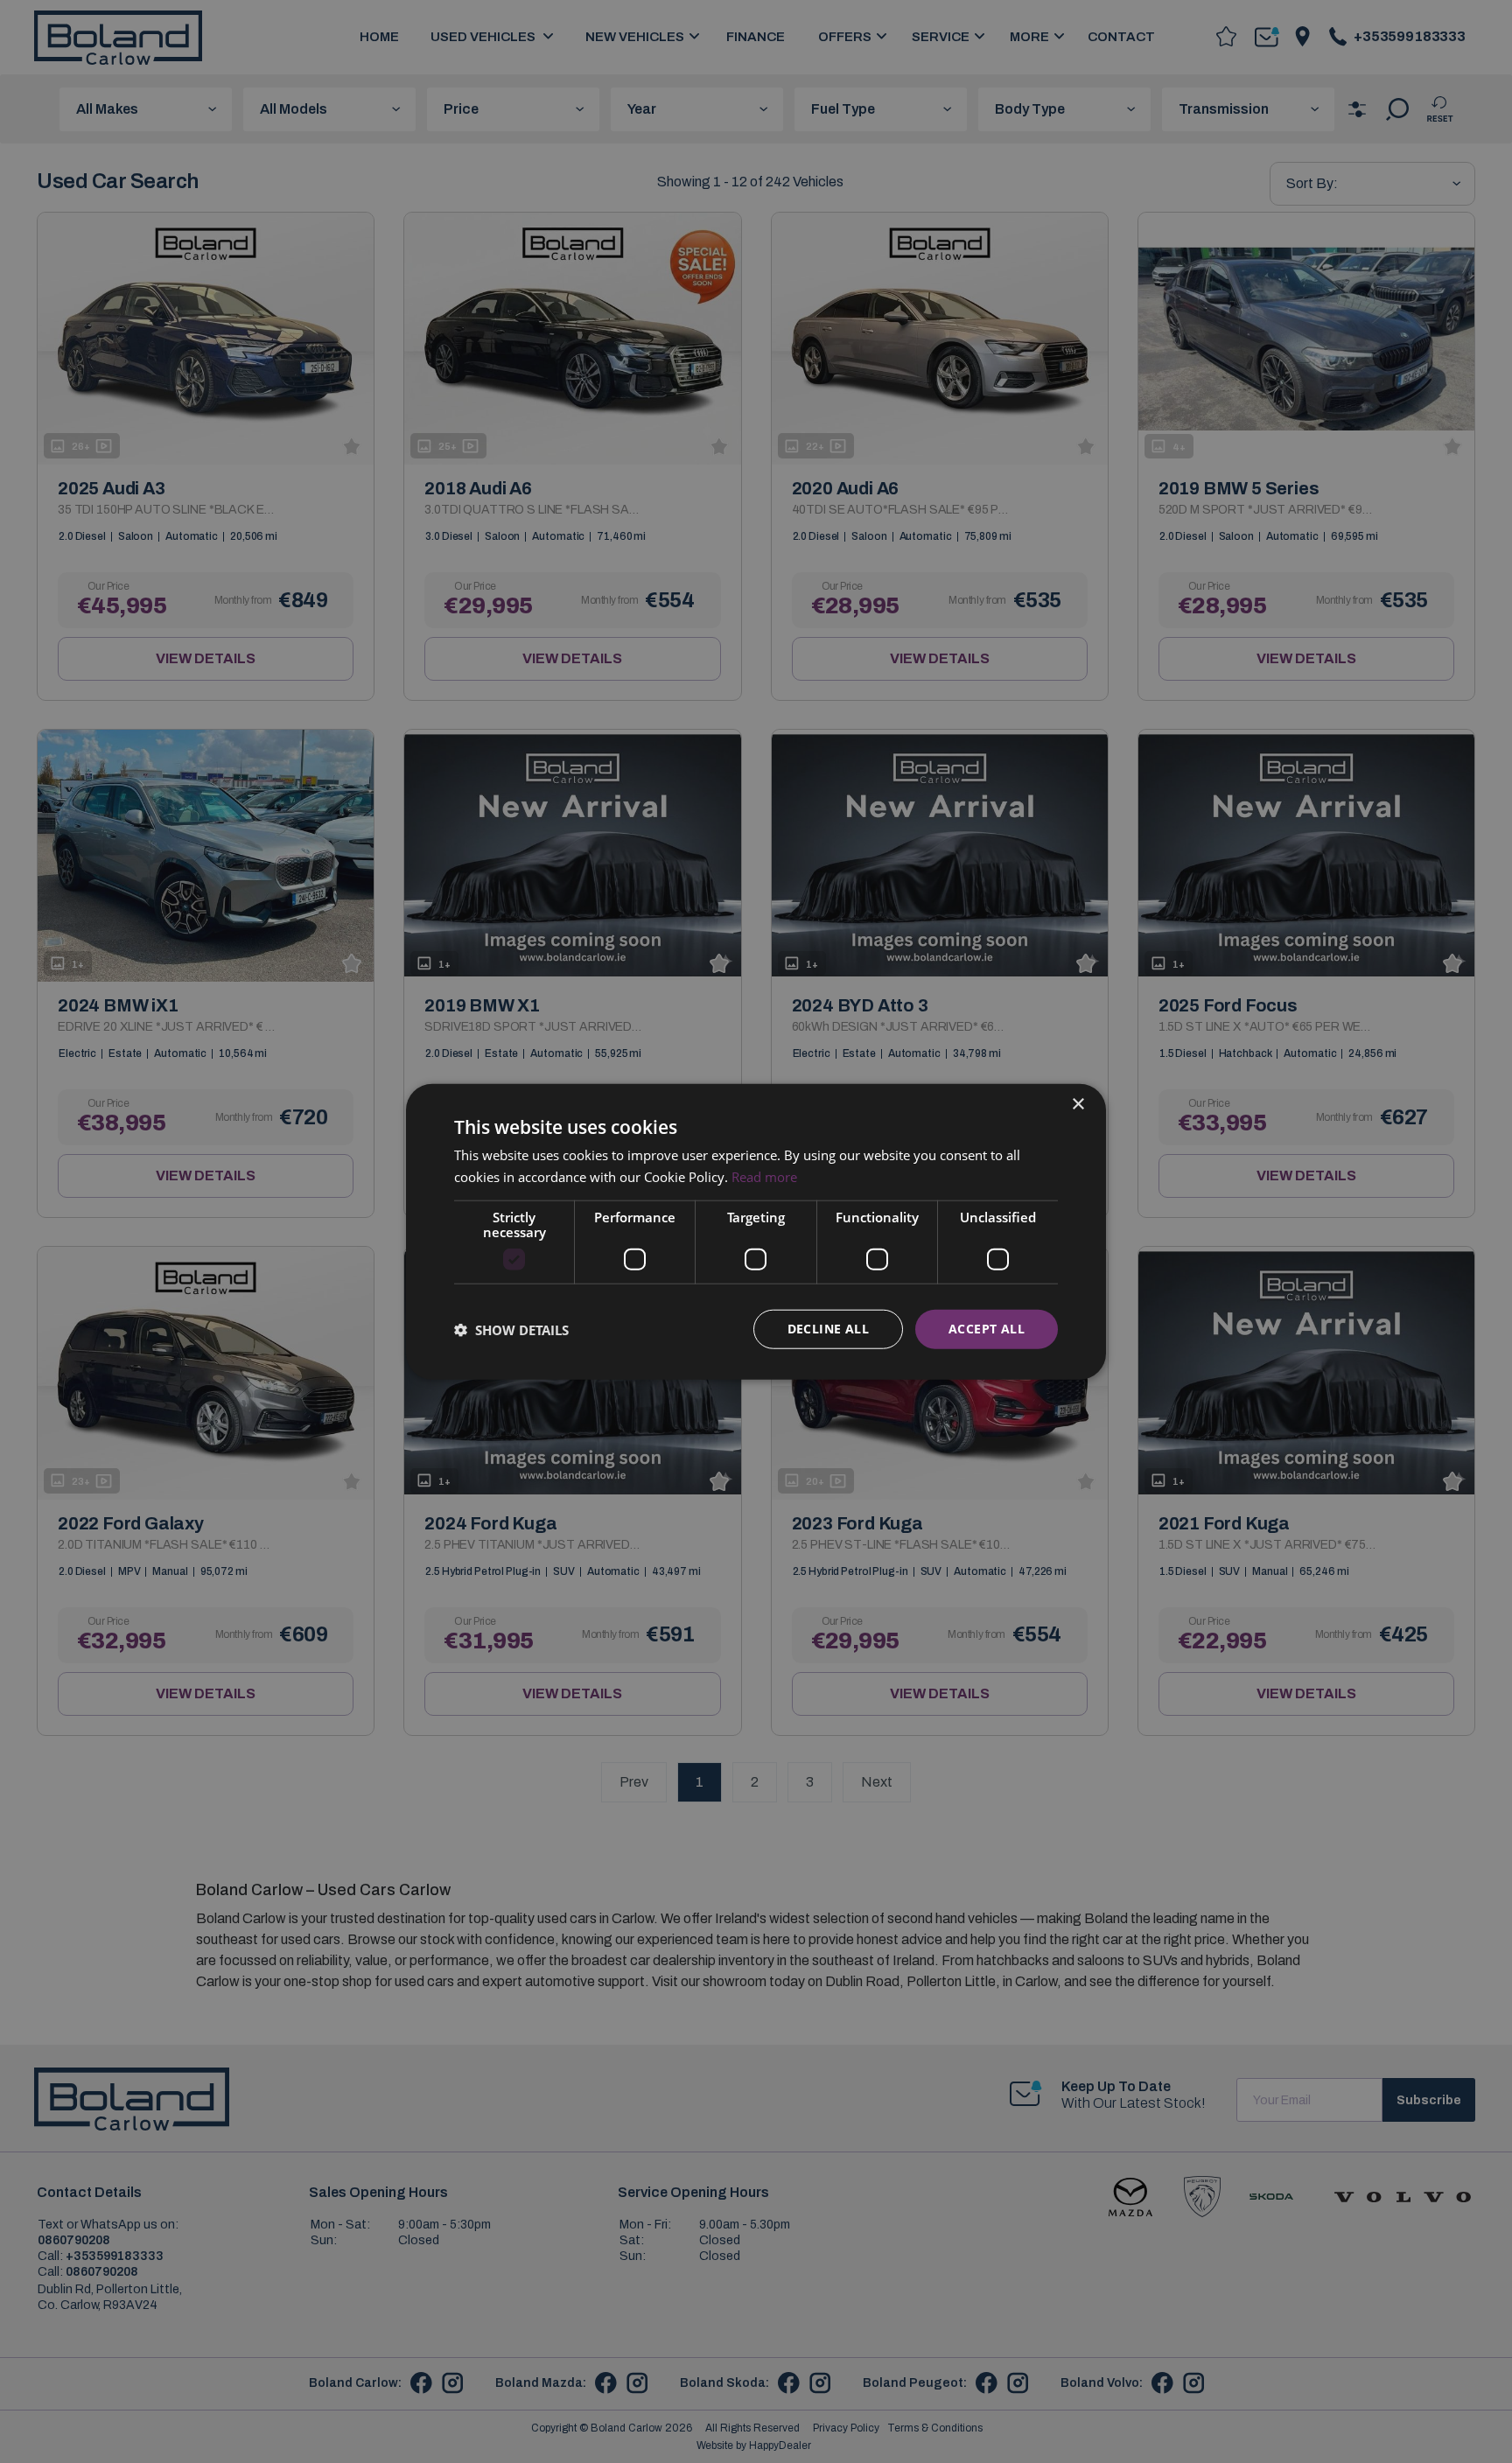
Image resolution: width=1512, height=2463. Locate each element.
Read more (764, 1176)
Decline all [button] (828, 1329)
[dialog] (756, 1231)
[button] (511, 1329)
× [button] (1078, 1104)
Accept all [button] (987, 1329)
